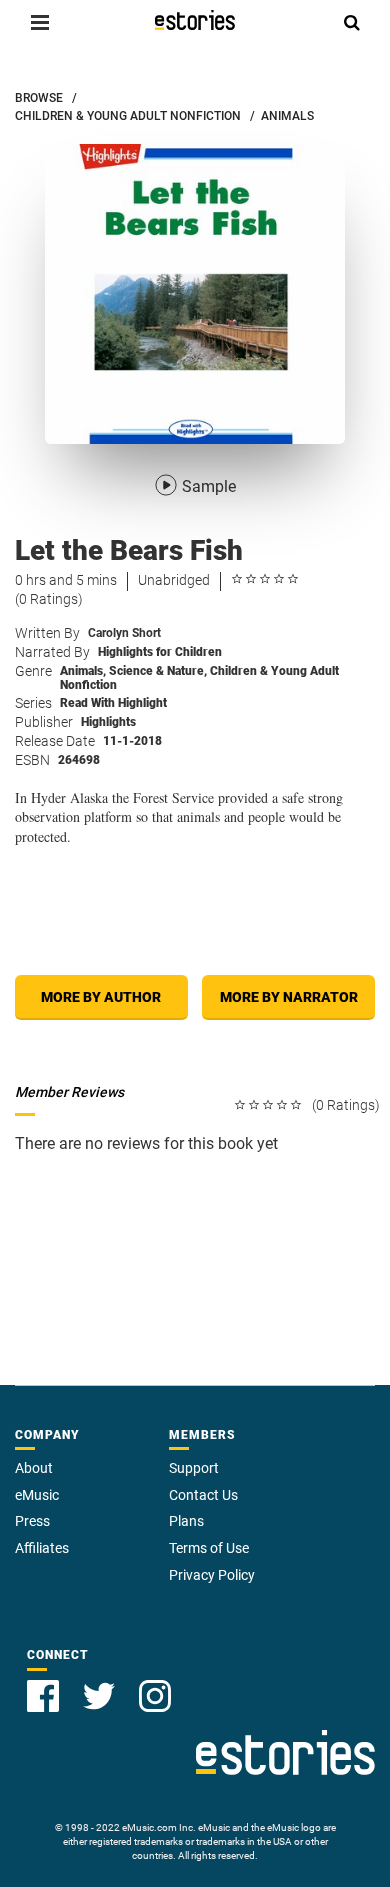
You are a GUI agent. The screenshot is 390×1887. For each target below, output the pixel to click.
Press (32, 1521)
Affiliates (42, 1548)
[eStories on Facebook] (43, 1696)
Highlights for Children (160, 652)
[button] (40, 22)
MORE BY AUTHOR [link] (101, 997)
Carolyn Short (124, 633)
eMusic (37, 1495)
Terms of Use (209, 1548)
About (34, 1468)
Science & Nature (158, 671)
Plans (186, 1521)
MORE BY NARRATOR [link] (289, 997)
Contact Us (203, 1495)
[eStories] (195, 20)
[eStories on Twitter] (99, 1696)
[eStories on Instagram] (155, 1696)
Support (194, 1468)
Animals (83, 671)
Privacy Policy (212, 1575)
